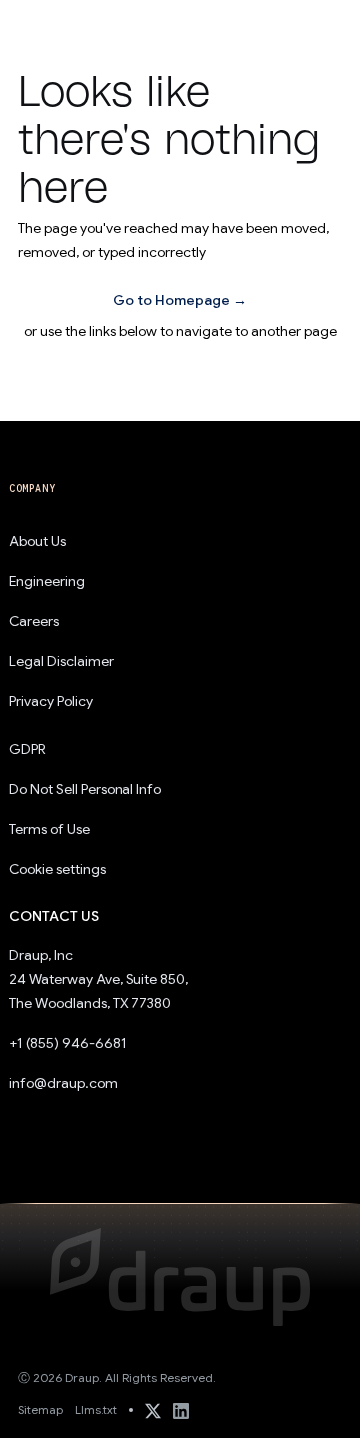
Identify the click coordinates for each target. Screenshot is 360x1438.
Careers (34, 621)
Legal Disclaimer (61, 661)
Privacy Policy (51, 701)
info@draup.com (63, 1083)
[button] (316, 26)
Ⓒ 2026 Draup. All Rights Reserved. (117, 1377)
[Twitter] (153, 1410)
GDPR (27, 749)
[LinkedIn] (181, 1410)
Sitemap (40, 1409)
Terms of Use (49, 829)
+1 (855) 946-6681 (68, 1043)
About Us (37, 541)
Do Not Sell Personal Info (85, 789)
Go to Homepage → (180, 300)
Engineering (47, 581)
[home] (64, 25)
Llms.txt (96, 1409)
